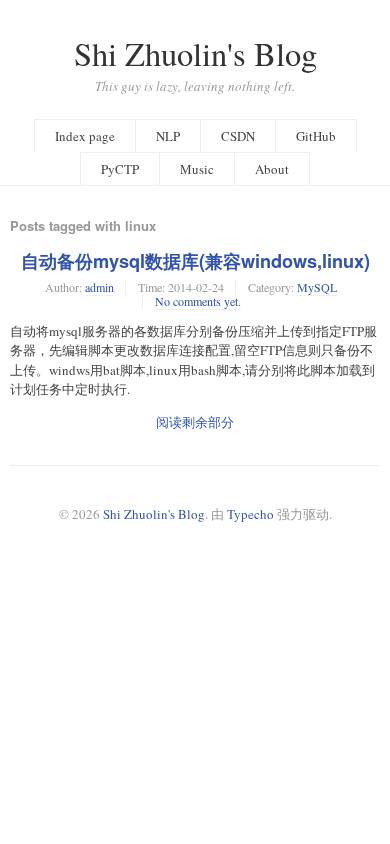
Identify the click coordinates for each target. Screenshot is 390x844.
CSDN (238, 136)
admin (99, 287)
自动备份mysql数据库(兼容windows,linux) (195, 261)
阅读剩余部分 (195, 422)
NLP (168, 136)
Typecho (250, 514)
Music (197, 169)
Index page (85, 136)
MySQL (317, 287)
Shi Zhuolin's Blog (195, 53)
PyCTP (120, 169)
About (272, 169)
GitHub (316, 136)
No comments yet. (198, 301)
